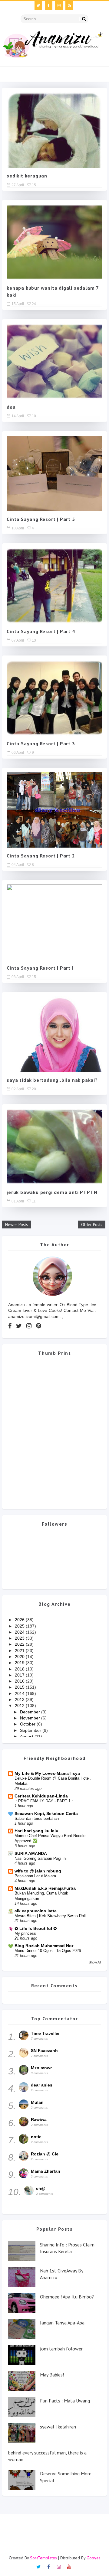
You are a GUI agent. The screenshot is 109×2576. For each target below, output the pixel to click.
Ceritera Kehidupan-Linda (41, 1796)
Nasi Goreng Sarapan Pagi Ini (41, 1858)
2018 (20, 1669)
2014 (20, 1693)
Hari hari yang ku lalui (37, 1831)
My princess (25, 1933)
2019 (20, 1663)
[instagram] (59, 5)
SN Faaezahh (44, 2051)
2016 (20, 1681)
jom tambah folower (61, 2349)
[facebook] (49, 5)
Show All (95, 1962)
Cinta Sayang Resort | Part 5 (41, 519)
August (27, 1736)
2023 (20, 1638)
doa (11, 407)
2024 (20, 1632)
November (31, 1718)
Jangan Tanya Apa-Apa (62, 2323)
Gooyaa (94, 2558)
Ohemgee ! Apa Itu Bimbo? (67, 2297)
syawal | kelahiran (58, 2427)
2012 (20, 1706)
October (28, 1724)
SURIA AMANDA (31, 1853)
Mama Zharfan (46, 2171)
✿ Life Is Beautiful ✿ (36, 1928)
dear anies (42, 2085)
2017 (20, 1675)
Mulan (37, 2102)
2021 (20, 1651)
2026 (20, 1620)
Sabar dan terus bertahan (37, 1818)
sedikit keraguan (27, 176)
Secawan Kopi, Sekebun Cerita (46, 1813)
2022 (20, 1644)
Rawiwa (39, 2119)
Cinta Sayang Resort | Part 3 (41, 743)
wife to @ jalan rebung (38, 1871)
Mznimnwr (41, 2068)
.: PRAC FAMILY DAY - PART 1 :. (44, 1801)
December (31, 1712)
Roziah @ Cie (45, 2154)
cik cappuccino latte (36, 1911)
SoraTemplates (43, 2558)
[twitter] (38, 5)
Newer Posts (17, 1225)
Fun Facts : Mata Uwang (65, 2401)
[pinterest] (39, 1326)
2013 (20, 1699)
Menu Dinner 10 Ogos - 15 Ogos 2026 (48, 1951)
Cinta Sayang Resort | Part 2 (41, 856)
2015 (20, 1687)
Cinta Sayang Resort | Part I (40, 968)
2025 (20, 1626)
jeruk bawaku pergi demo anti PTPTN (52, 1192)
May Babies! (52, 2375)
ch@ (41, 2188)
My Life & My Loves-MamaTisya (47, 1773)
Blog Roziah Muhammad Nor (44, 1946)
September (31, 1730)
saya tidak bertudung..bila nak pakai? (52, 1080)
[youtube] (69, 5)
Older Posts (92, 1225)
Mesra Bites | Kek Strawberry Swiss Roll (50, 1916)
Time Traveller (45, 2033)
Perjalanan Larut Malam (35, 1876)
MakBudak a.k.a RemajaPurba (45, 1888)
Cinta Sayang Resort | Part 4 (41, 631)
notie (36, 2137)
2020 (20, 1657)
